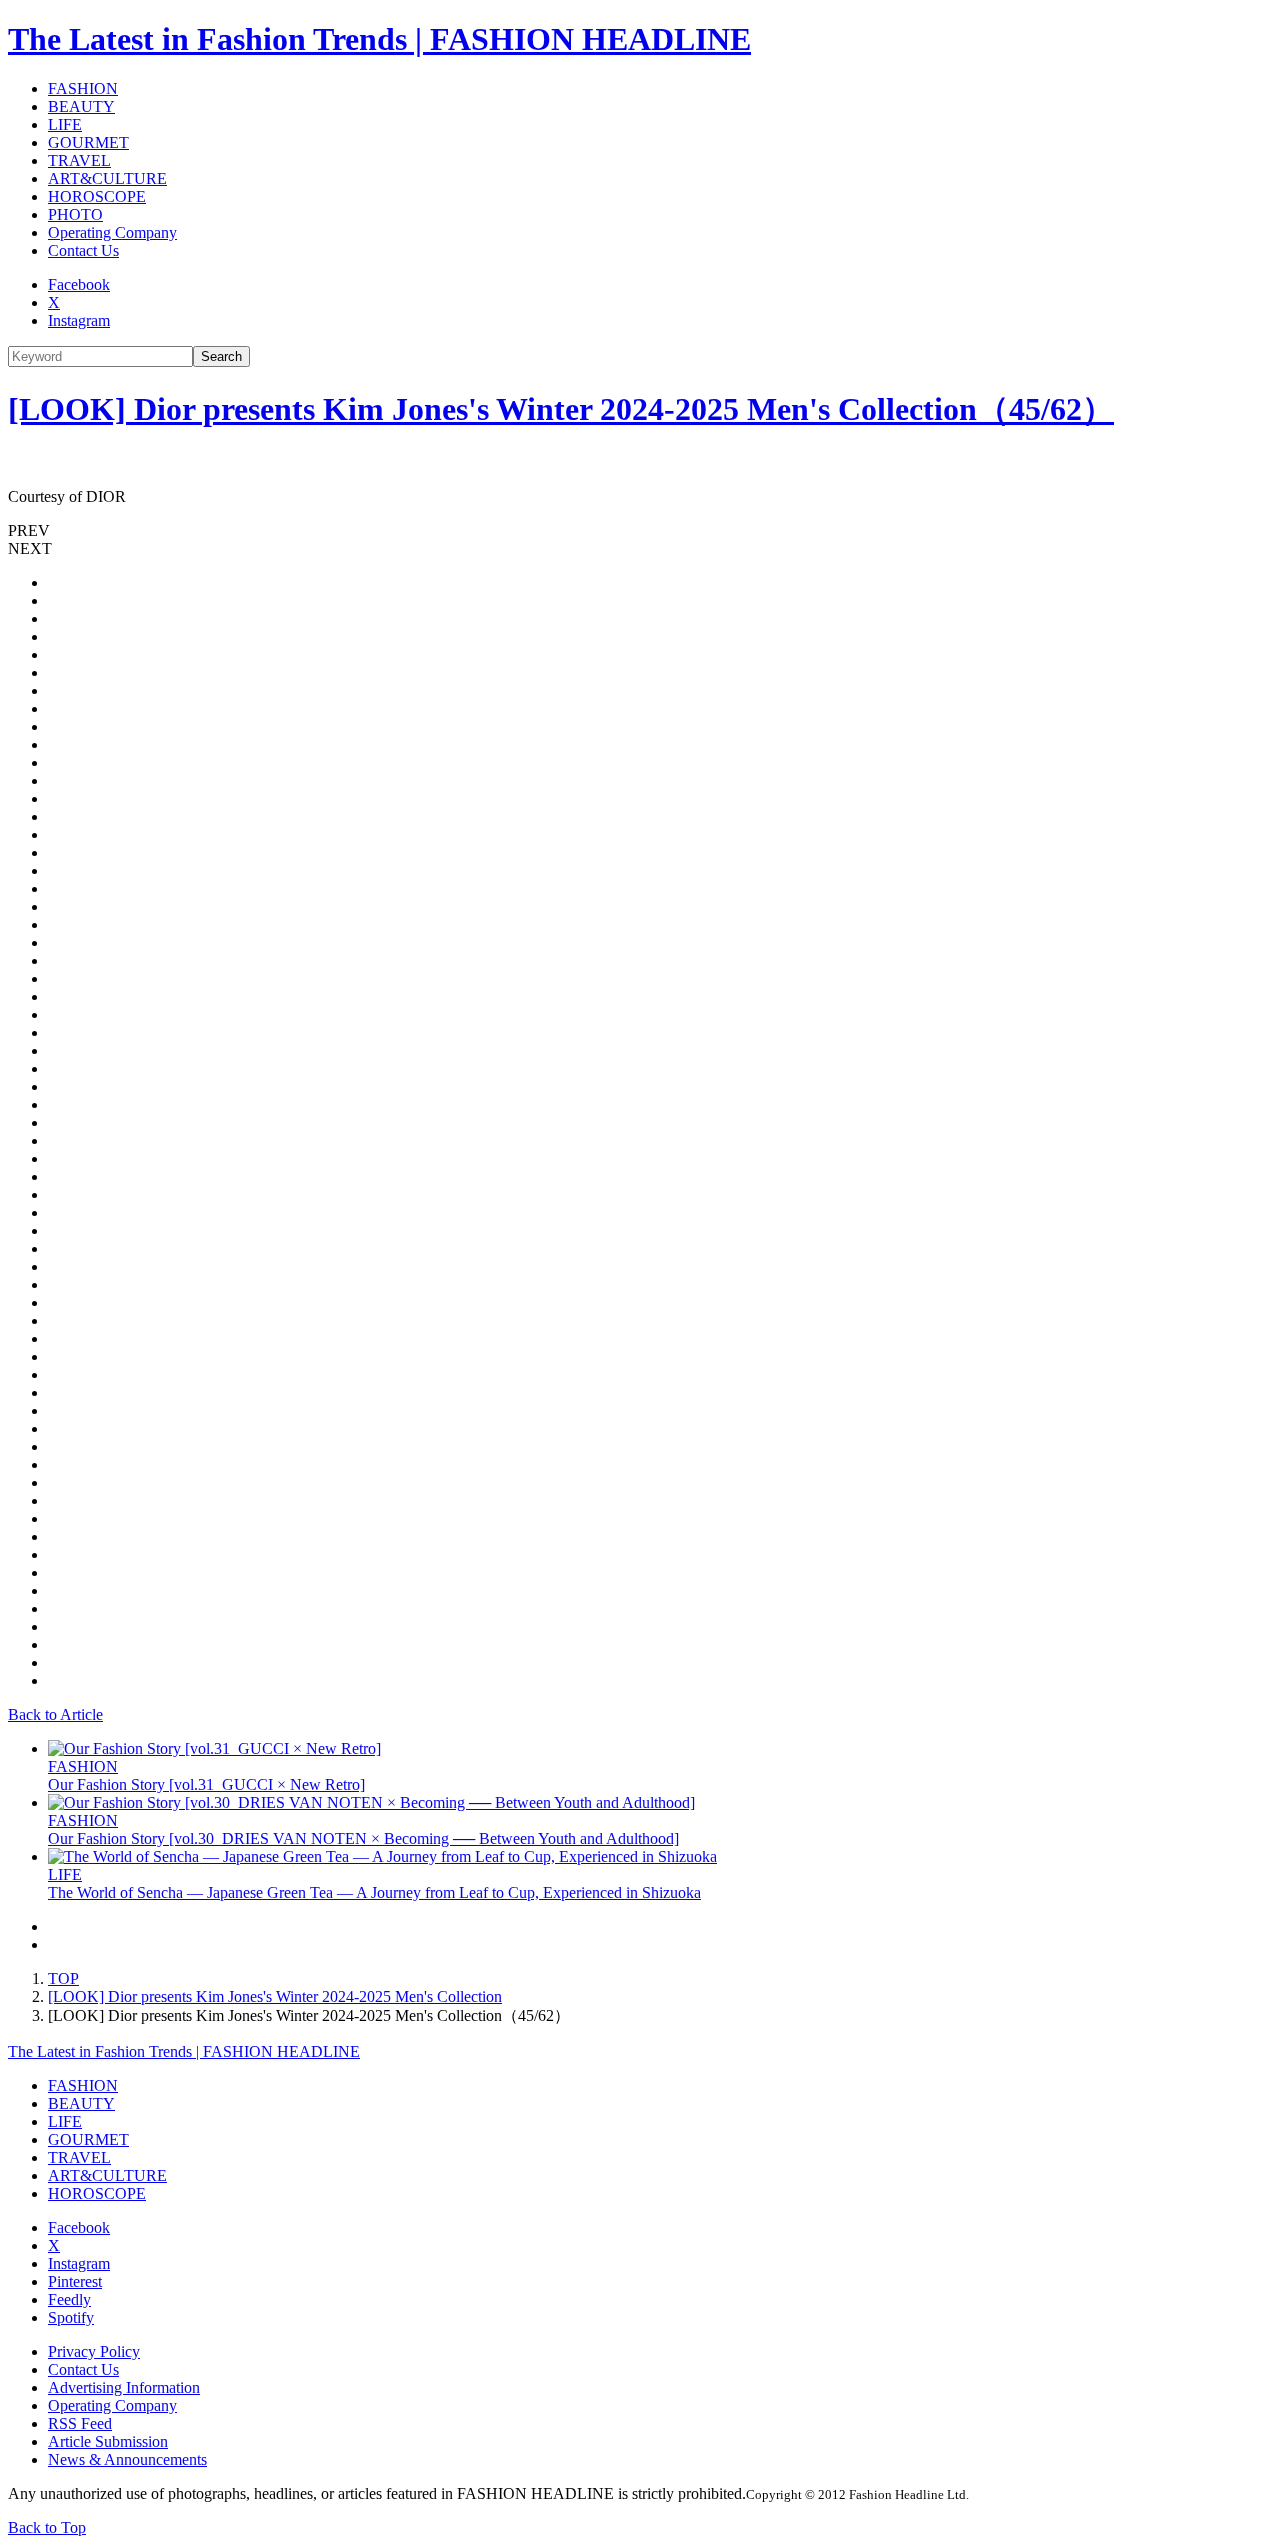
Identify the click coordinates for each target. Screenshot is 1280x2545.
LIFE (65, 124)
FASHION (83, 88)
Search (221, 356)
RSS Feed (80, 2423)
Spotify (71, 2317)
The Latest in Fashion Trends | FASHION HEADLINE (379, 39)
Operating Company (112, 232)
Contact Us (83, 250)
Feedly (69, 2299)
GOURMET (88, 142)
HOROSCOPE (97, 196)
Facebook (79, 284)
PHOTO (75, 214)
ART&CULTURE (107, 178)
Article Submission (108, 2441)
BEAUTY (81, 106)
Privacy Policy (94, 2351)
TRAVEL (79, 160)
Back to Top (47, 2527)
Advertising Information (124, 2387)
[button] (640, 531)
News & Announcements (127, 2459)
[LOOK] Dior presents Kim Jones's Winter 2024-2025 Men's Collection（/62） (561, 409)
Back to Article (55, 1714)
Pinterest (75, 2281)
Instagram (79, 320)
